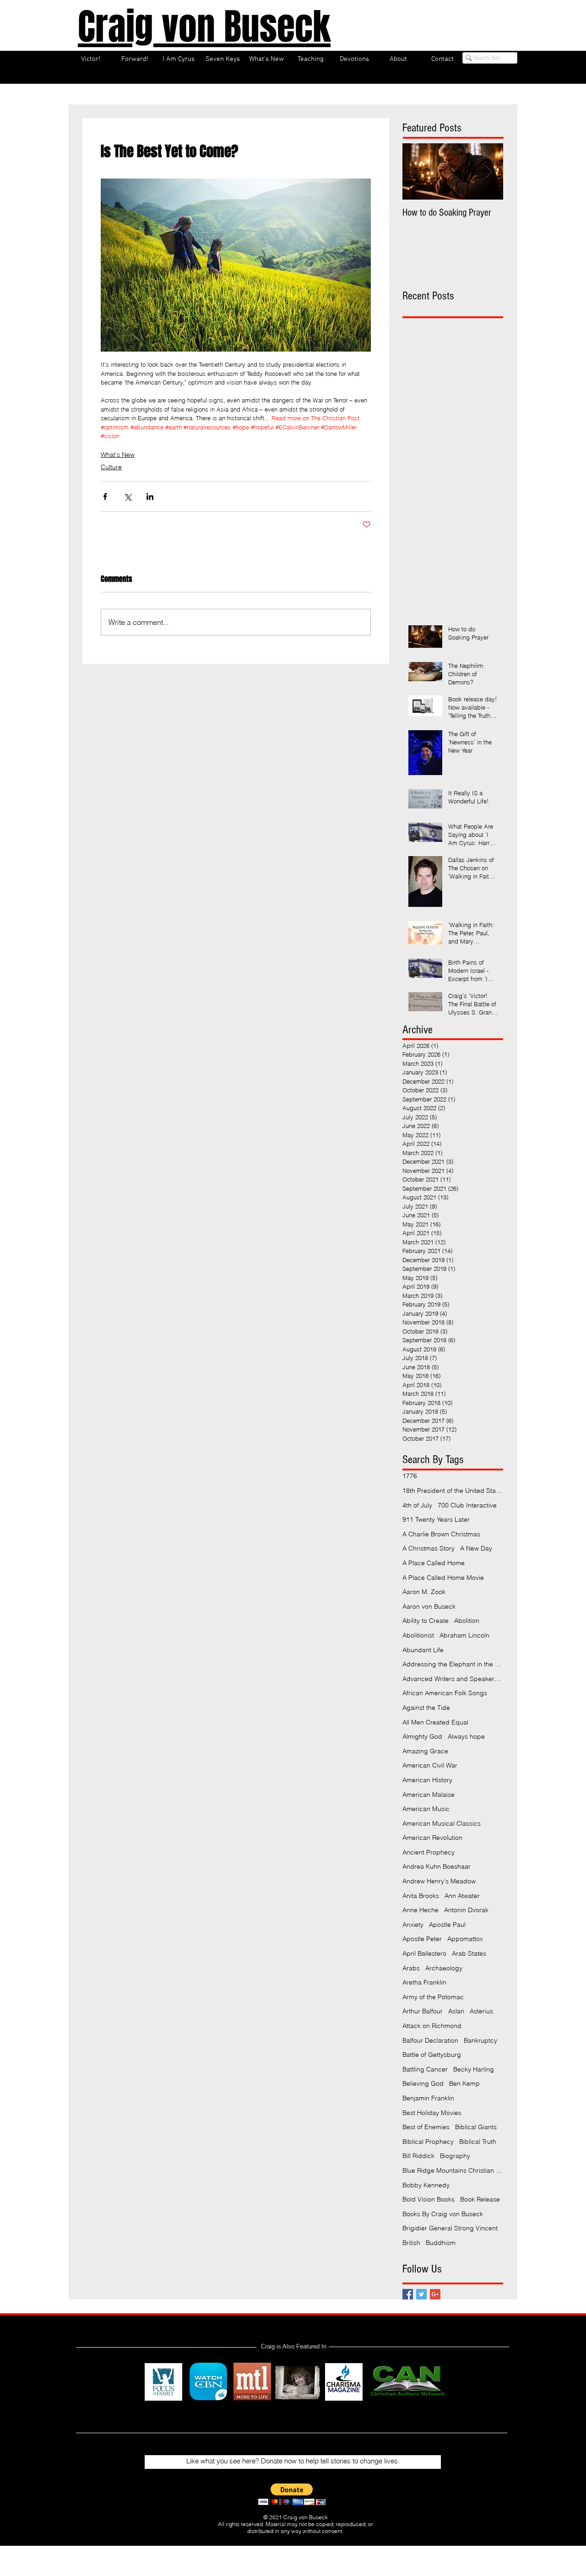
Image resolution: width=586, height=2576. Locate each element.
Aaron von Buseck (429, 1606)
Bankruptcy (480, 2040)
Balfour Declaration (430, 2040)
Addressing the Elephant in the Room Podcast (453, 1664)
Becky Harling (474, 2069)
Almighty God (422, 1736)
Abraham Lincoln (464, 1635)
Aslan (456, 2011)
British (411, 2243)
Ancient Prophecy (429, 1852)
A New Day (476, 1548)
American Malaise (429, 1795)
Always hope (466, 1736)
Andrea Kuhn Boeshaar (437, 1866)
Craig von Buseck (204, 27)
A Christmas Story (429, 1548)
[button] (292, 2494)
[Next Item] (488, 171)
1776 (410, 1476)
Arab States (469, 1953)
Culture (111, 467)
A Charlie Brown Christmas (441, 1534)
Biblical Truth (478, 2142)
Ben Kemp (464, 2083)
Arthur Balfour (423, 2011)
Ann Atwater (462, 1896)
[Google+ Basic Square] (435, 2294)
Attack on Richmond (432, 2026)
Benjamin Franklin (428, 2098)
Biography (455, 2156)
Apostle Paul (447, 1925)
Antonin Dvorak (466, 1910)
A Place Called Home (434, 1563)
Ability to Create (426, 1621)
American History (427, 1780)
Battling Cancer (425, 2069)
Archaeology (444, 1968)
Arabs (411, 1968)
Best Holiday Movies (432, 2113)
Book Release (480, 2199)
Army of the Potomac (433, 1997)
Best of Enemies (426, 2127)
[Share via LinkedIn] (150, 496)
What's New (118, 455)
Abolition (467, 1621)
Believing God (423, 2083)
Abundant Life (423, 1650)
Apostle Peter (422, 1939)
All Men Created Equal (435, 1722)
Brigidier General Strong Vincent (450, 2228)
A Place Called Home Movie (443, 1578)
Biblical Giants (476, 2127)
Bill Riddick (418, 2156)
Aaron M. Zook (424, 1592)
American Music (426, 1809)
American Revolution (432, 1838)
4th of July (417, 1505)
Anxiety (413, 1925)
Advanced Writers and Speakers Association (453, 1679)
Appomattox (465, 1939)
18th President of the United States (453, 1491)
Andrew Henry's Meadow (439, 1881)
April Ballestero (424, 1953)
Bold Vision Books (429, 2199)
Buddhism (441, 2243)
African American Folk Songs (445, 1693)
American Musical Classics (442, 1823)
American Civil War (430, 1765)
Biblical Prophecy (428, 2142)
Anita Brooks (421, 1896)
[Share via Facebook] (105, 496)
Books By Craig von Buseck (443, 2214)
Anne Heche (421, 1910)
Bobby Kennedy (426, 2185)
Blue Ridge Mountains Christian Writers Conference (453, 2170)
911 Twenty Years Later (436, 1519)
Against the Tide (426, 1708)
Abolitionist (418, 1635)
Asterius (481, 2011)
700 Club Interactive (467, 1505)
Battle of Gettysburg (432, 2055)
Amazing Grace (425, 1751)
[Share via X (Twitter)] (128, 496)
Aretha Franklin (424, 1982)
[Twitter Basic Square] (421, 2294)
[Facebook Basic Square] (408, 2294)
